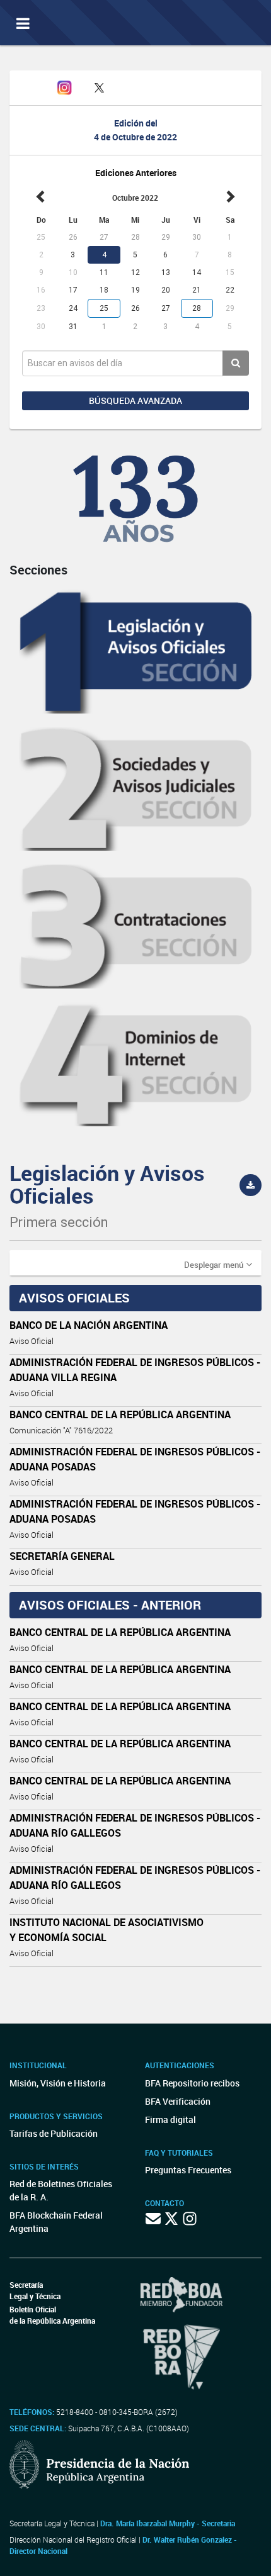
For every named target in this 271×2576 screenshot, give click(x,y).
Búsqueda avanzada (135, 400)
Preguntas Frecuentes (188, 2170)
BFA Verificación (178, 2101)
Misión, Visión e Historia (58, 2083)
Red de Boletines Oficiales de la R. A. (61, 2190)
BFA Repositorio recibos (192, 2083)
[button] (218, 1264)
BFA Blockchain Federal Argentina (56, 2222)
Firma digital (170, 2120)
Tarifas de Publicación (54, 2133)
